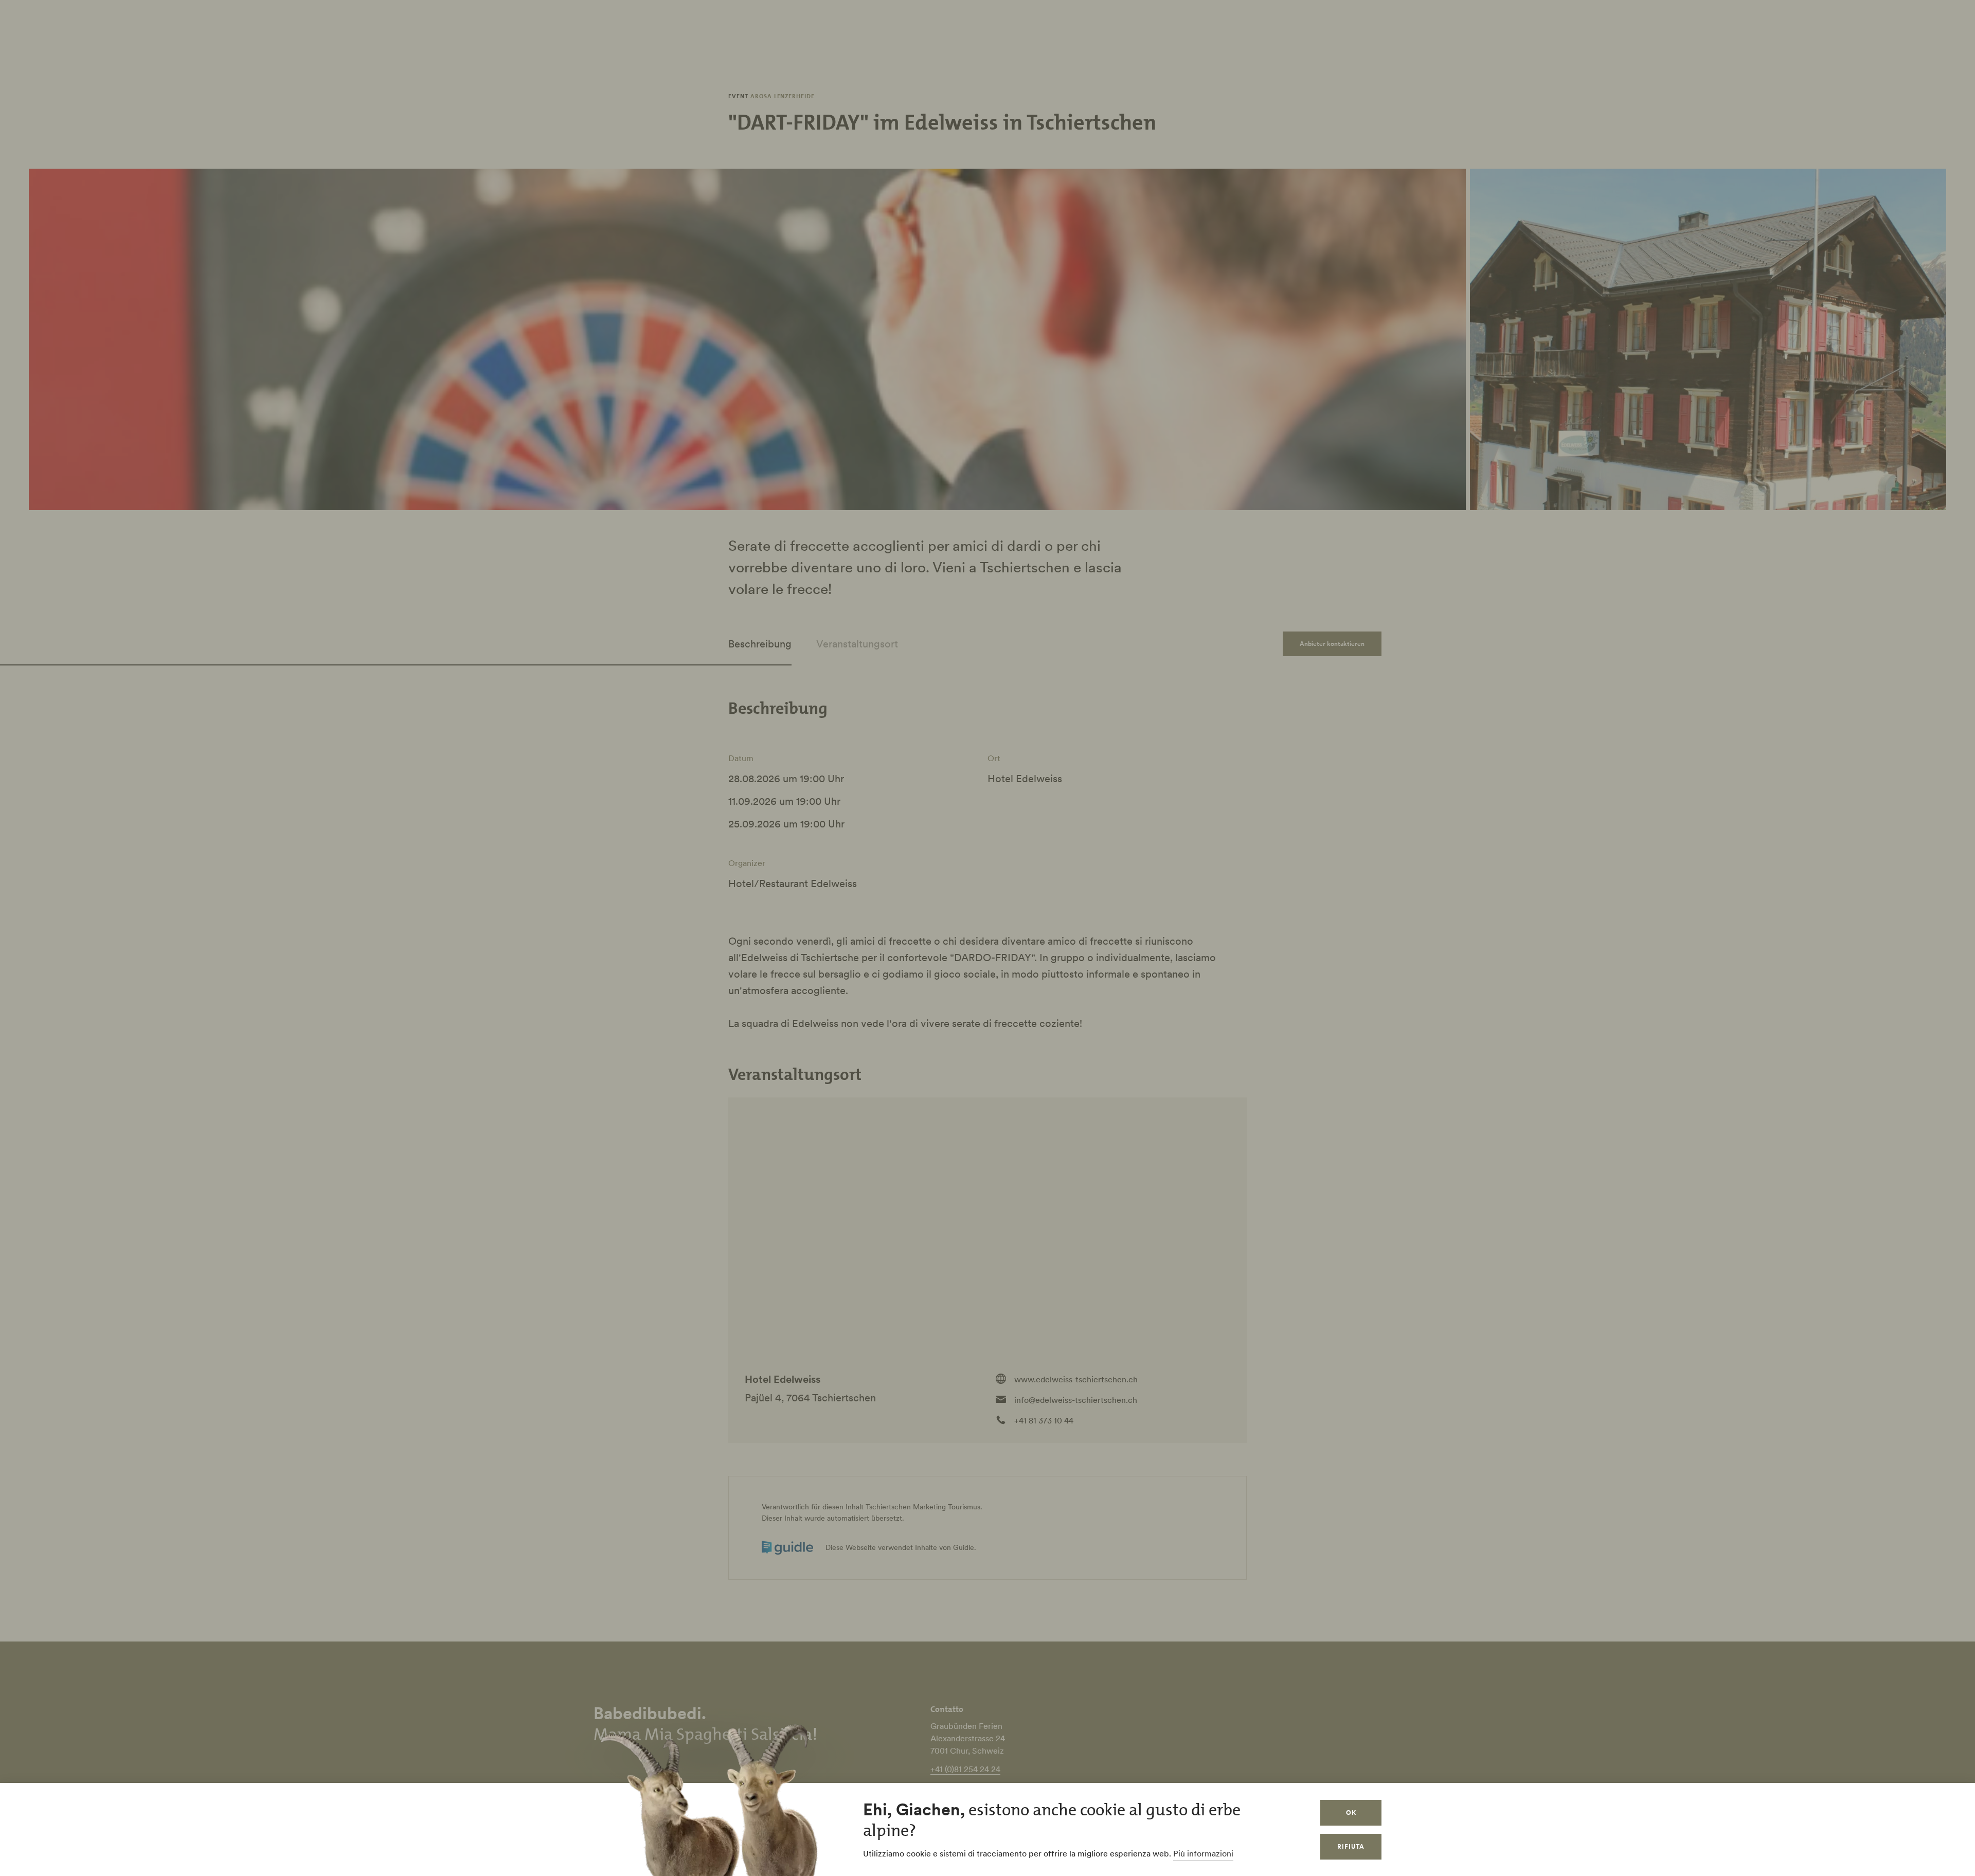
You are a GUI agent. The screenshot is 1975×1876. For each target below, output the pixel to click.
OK (1351, 1812)
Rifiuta (1351, 1846)
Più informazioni (1203, 1853)
